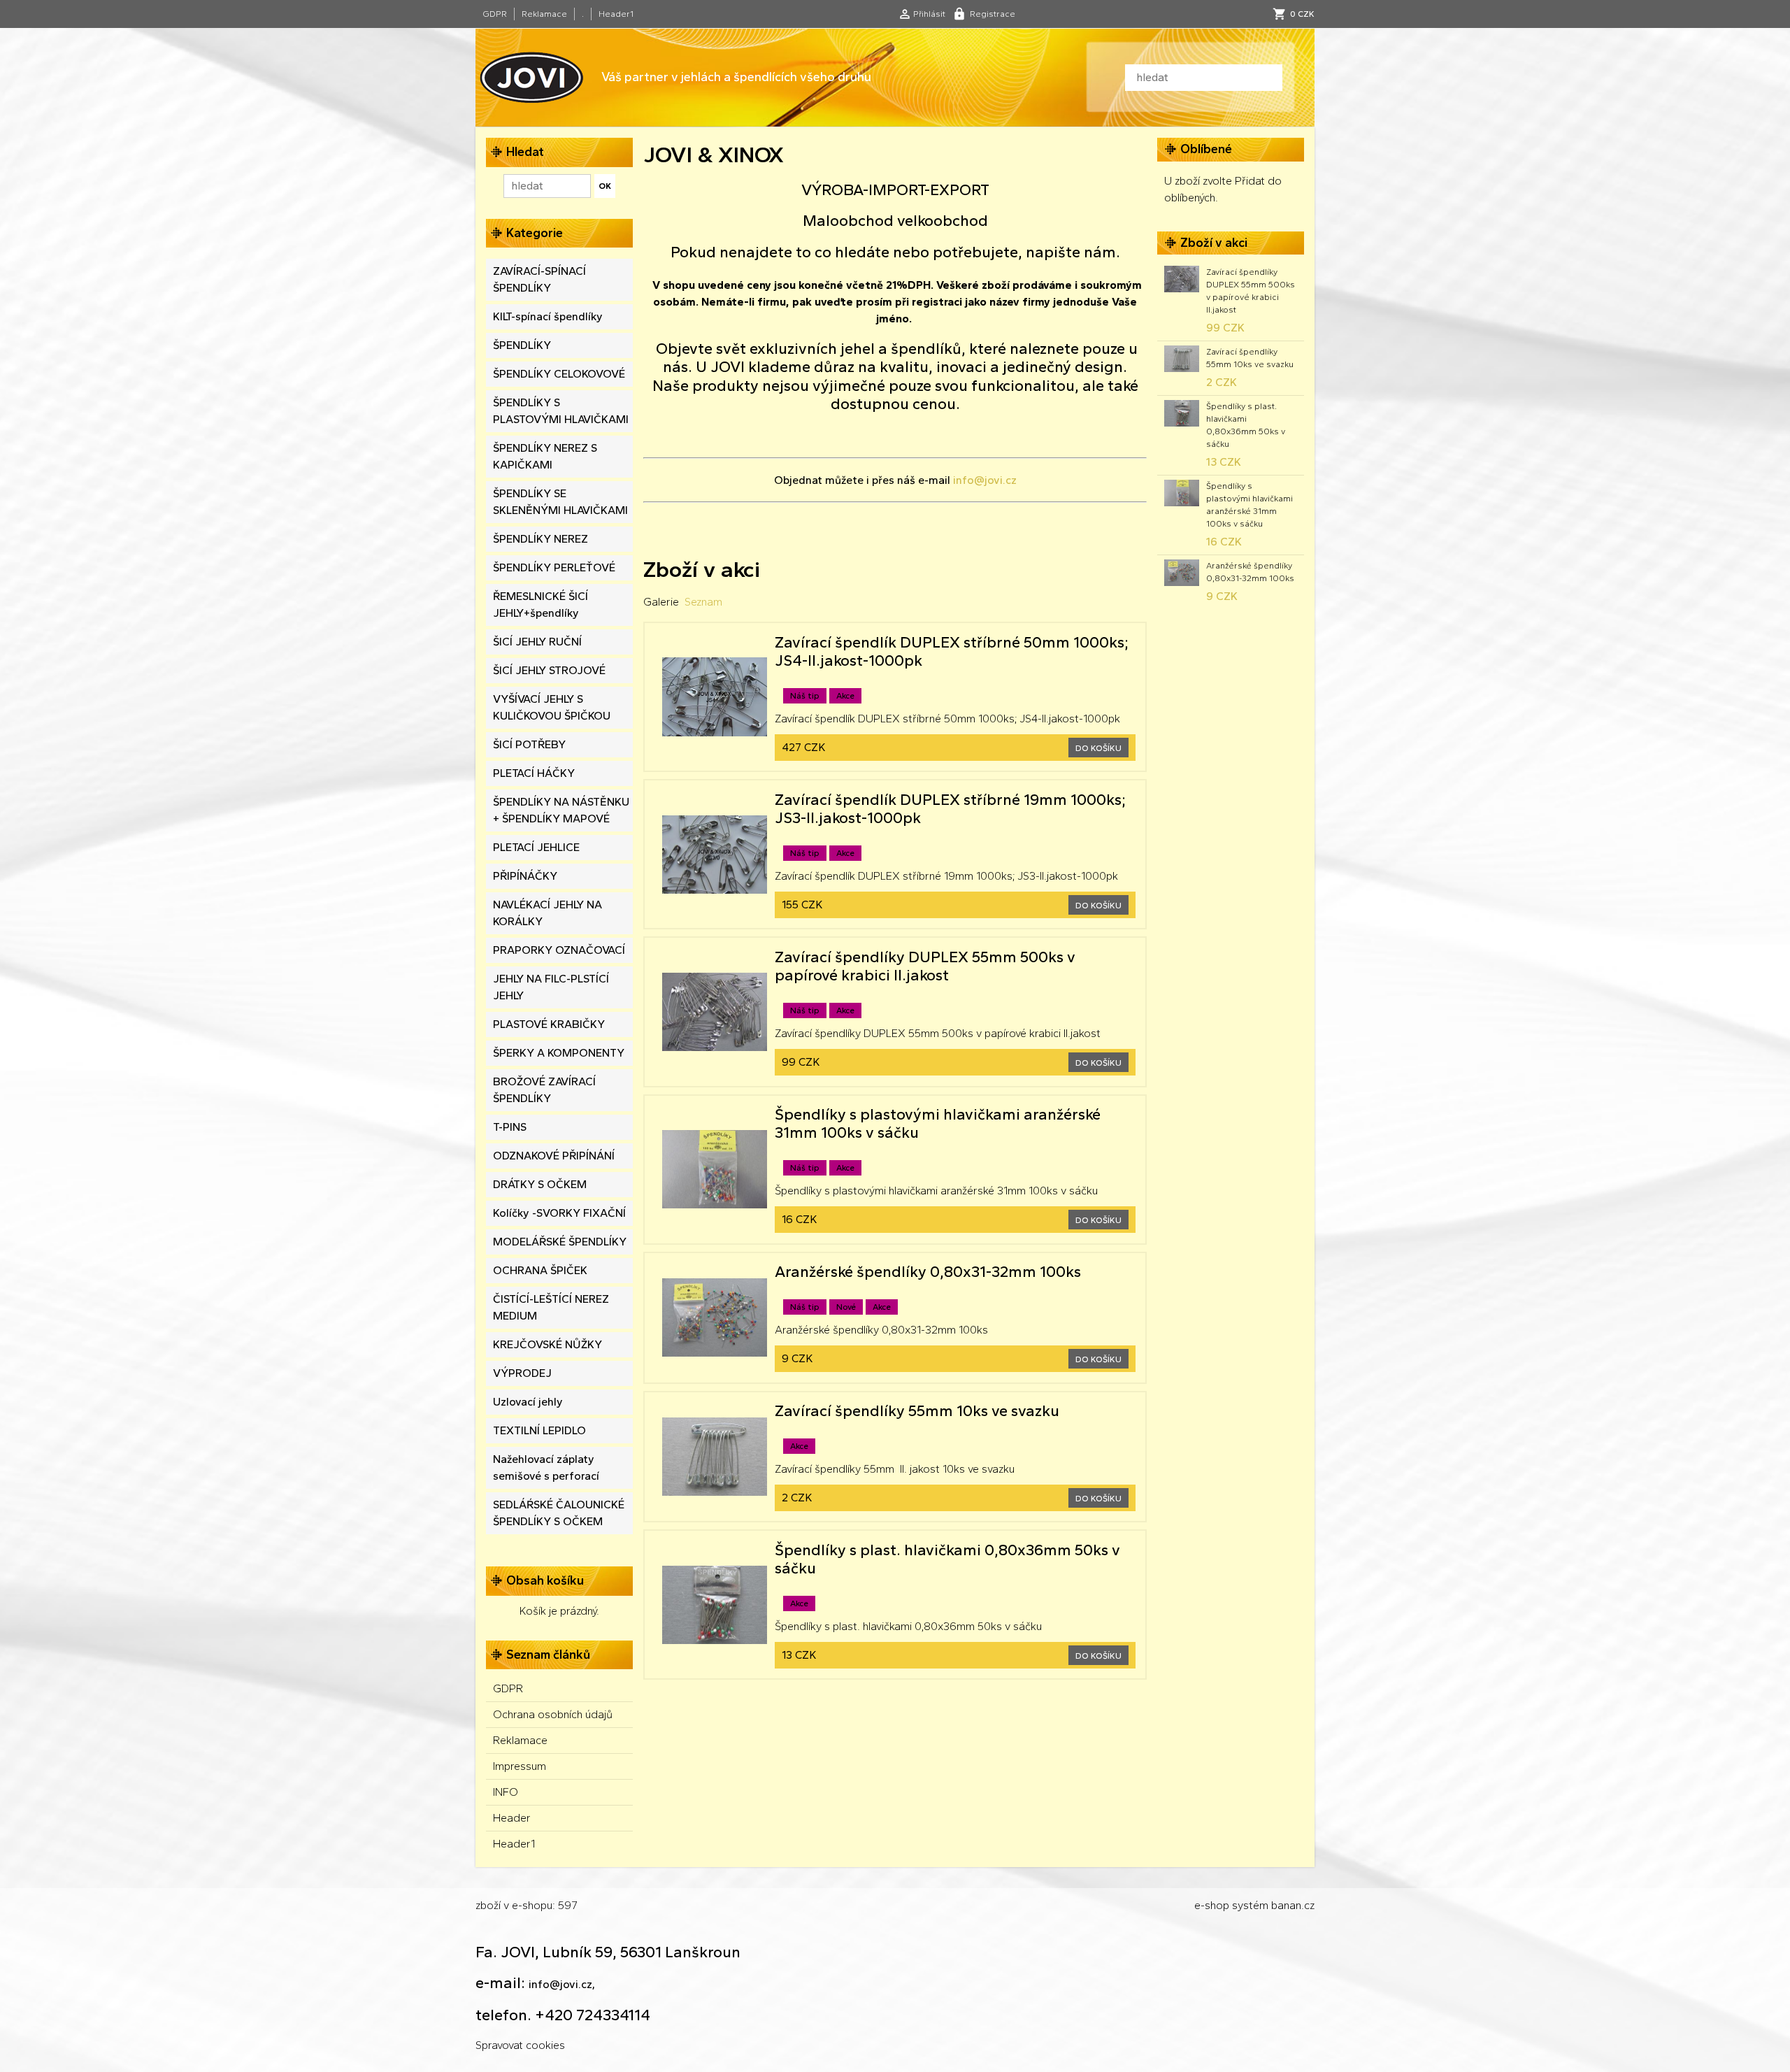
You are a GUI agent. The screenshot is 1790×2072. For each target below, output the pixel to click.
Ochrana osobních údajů (553, 1714)
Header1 (616, 14)
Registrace (993, 14)
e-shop (1212, 1905)
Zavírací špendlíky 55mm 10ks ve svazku (1250, 358)
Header (512, 1818)
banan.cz (1293, 1905)
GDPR (495, 14)
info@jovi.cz (985, 480)
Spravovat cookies (520, 2045)
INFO (506, 1792)
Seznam (703, 602)
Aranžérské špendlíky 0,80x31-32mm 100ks (1250, 572)
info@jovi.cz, (562, 1984)
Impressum (520, 1766)
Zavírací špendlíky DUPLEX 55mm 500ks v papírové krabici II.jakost (1251, 291)
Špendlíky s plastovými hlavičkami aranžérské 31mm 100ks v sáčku (1250, 505)
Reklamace (544, 14)
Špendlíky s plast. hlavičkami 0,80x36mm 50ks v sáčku (1246, 425)
